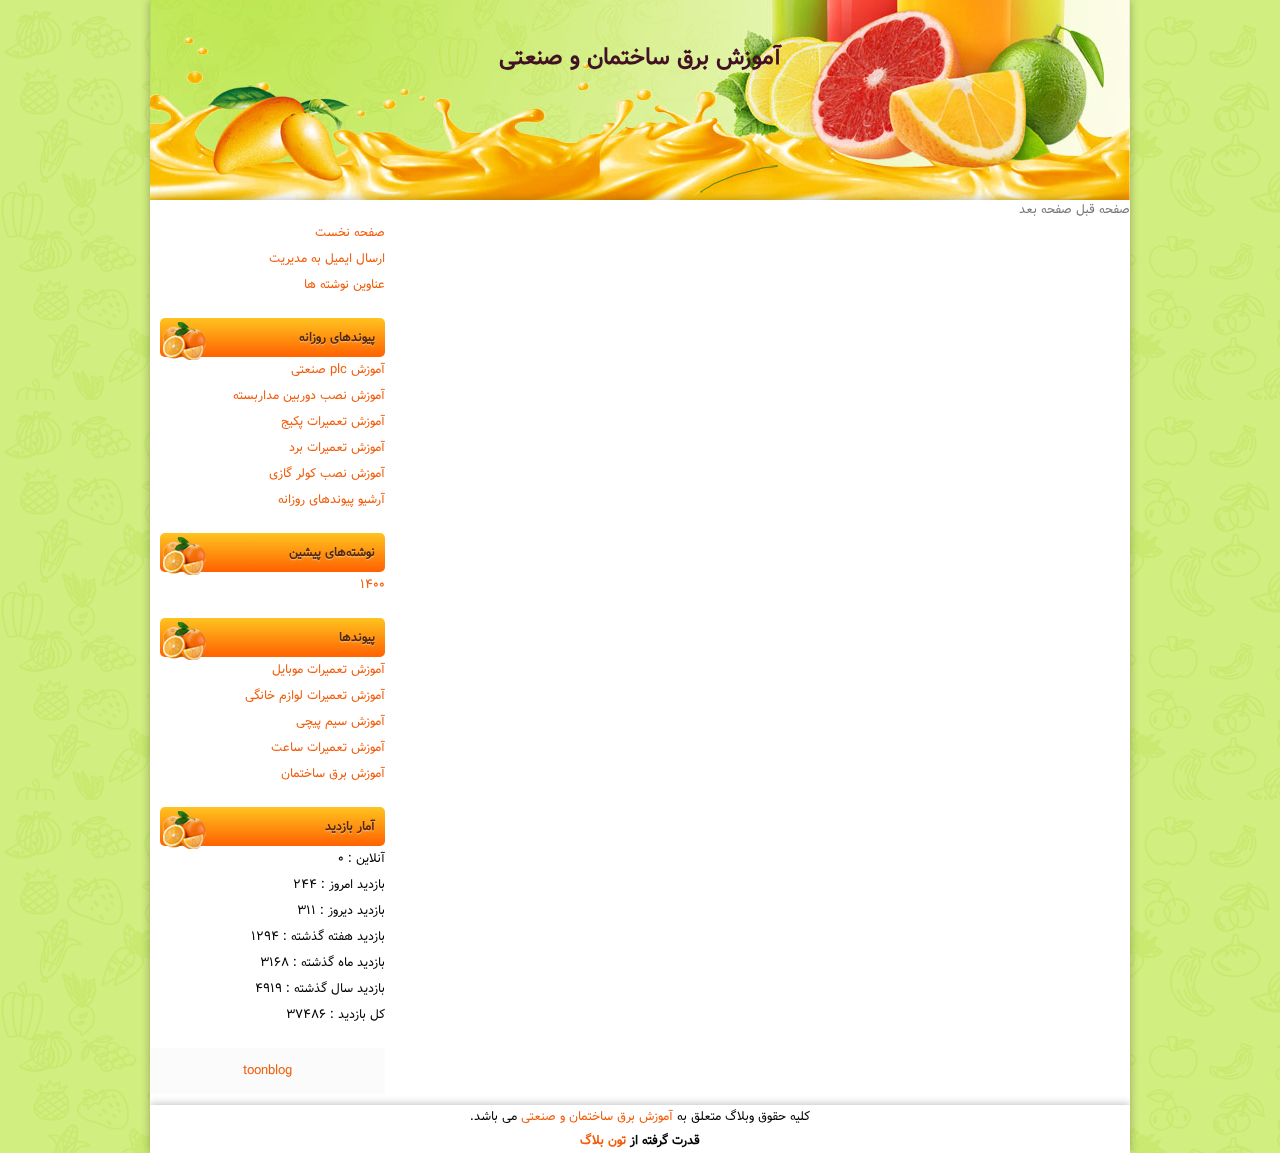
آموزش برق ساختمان (333, 774)
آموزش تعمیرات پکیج (333, 422)
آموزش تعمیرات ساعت (328, 748)
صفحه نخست (350, 233)
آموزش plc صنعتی (338, 370)
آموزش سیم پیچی (340, 722)
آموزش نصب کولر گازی (327, 474)
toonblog (267, 1071)
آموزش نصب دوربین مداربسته (309, 396)
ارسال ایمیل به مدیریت (327, 259)
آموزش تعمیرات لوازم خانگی (315, 696)
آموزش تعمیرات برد (337, 448)
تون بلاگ (603, 1141)
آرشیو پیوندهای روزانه (331, 500)
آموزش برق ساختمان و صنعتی (640, 58)
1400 (372, 585)
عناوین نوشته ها (344, 285)
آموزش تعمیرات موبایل (328, 670)
